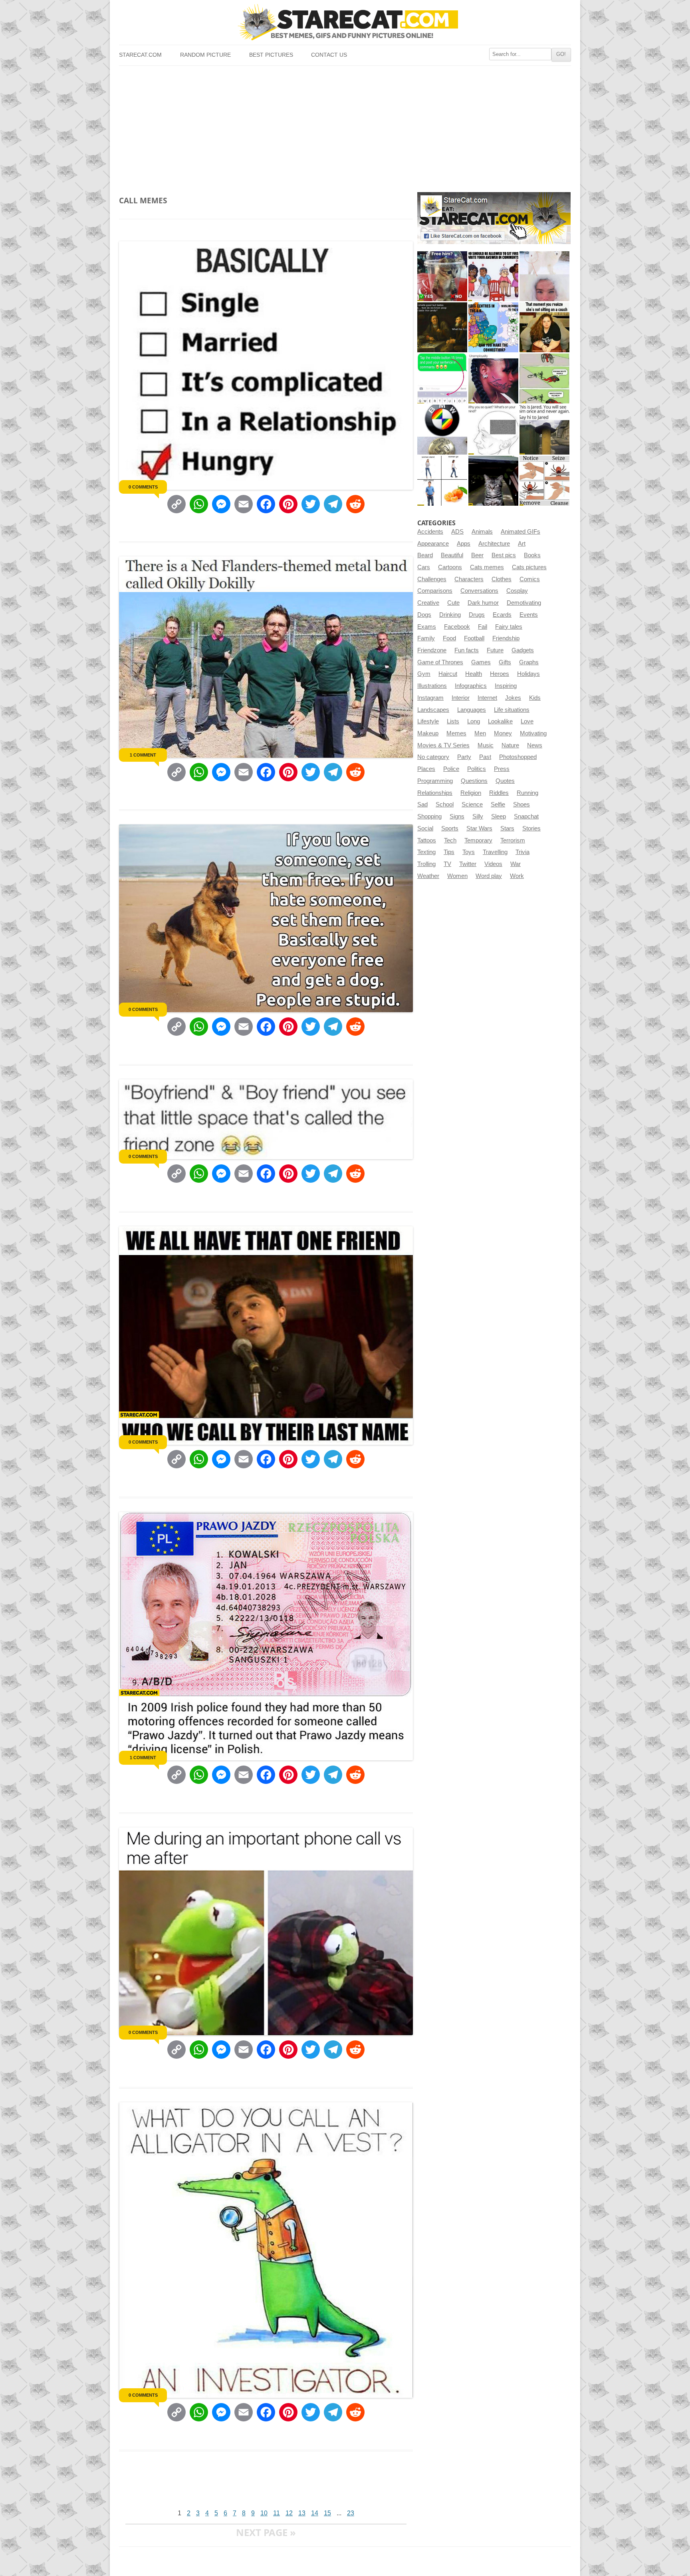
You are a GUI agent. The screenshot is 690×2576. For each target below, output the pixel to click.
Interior (461, 698)
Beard (425, 555)
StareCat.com (140, 55)
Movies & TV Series (443, 745)
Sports (450, 828)
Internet (487, 698)
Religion (471, 793)
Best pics (504, 555)
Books (532, 555)
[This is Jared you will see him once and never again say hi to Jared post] (544, 430)
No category (433, 757)
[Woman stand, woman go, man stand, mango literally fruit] (442, 481)
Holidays (528, 674)
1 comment (143, 755)
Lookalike (500, 721)
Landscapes (433, 710)
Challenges (432, 579)
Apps (464, 544)
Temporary (478, 840)
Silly (478, 816)
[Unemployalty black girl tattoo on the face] (493, 378)
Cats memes (487, 567)
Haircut (448, 674)
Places (426, 769)
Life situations (512, 710)
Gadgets (523, 650)
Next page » (266, 2532)
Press (502, 769)
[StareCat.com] (345, 22)
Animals (482, 532)
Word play (489, 876)
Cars (424, 567)
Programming (435, 781)
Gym (424, 674)
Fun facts (467, 650)
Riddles (499, 793)
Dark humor (483, 603)
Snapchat (526, 816)
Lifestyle (428, 721)
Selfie (498, 804)
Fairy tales (509, 627)
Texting (426, 852)
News (535, 745)
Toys (469, 852)
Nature (510, 745)
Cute (453, 603)
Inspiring (506, 686)
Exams (427, 627)
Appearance (433, 544)
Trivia (522, 852)
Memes (456, 733)
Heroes (500, 674)
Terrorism (513, 840)
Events (529, 615)
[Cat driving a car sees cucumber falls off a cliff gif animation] (493, 481)
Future (495, 650)
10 (264, 2513)
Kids (535, 698)
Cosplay (517, 591)
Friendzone (432, 650)
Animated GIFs (520, 532)
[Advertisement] (345, 126)
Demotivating (524, 603)
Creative (428, 603)
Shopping (429, 816)
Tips (449, 852)
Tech (450, 840)
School (445, 804)
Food (449, 638)
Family (426, 638)
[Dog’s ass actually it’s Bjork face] (544, 276)
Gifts (505, 662)
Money (503, 733)
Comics (530, 579)
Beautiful (452, 555)
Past (485, 757)
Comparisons (435, 591)
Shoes (521, 804)
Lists (453, 721)
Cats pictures (529, 567)
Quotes (505, 781)
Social (425, 828)
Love (527, 721)
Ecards (502, 615)
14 (315, 2513)
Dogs (424, 615)
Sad (422, 804)
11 (277, 2513)
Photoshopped (518, 757)
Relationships (435, 793)
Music (486, 745)
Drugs (477, 615)
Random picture (205, 55)
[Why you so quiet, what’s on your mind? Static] (493, 430)
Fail (483, 627)
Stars (507, 828)
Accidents (430, 532)
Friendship (506, 638)
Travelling (495, 852)
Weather (428, 876)
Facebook (457, 627)
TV (447, 864)
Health (474, 674)
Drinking (450, 615)
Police (451, 769)
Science (472, 804)
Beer (477, 555)
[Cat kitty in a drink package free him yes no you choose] (442, 276)
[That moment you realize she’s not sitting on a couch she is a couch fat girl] (544, 327)
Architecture (494, 544)
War (516, 864)
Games (481, 662)
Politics (477, 769)
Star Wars (479, 828)
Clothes (502, 579)
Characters (469, 579)
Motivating (533, 733)
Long (474, 721)
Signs (457, 816)
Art (522, 544)
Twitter (468, 864)
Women (457, 876)
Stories (531, 828)
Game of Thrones (440, 662)
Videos (493, 864)
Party (464, 757)
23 (351, 2513)
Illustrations (432, 686)
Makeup (428, 733)
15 (327, 2513)
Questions (474, 781)
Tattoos (427, 840)
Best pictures (271, 55)
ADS (457, 532)
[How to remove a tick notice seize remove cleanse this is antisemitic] (544, 481)
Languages (472, 710)
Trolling (426, 864)
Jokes (513, 698)
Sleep (499, 816)
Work (517, 876)
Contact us (329, 55)
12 (289, 2513)
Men (480, 733)
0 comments (143, 487)
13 (302, 2513)
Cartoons (450, 567)
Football (474, 638)
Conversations (479, 591)
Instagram (430, 698)
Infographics (471, 686)
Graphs (529, 662)
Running (527, 793)
